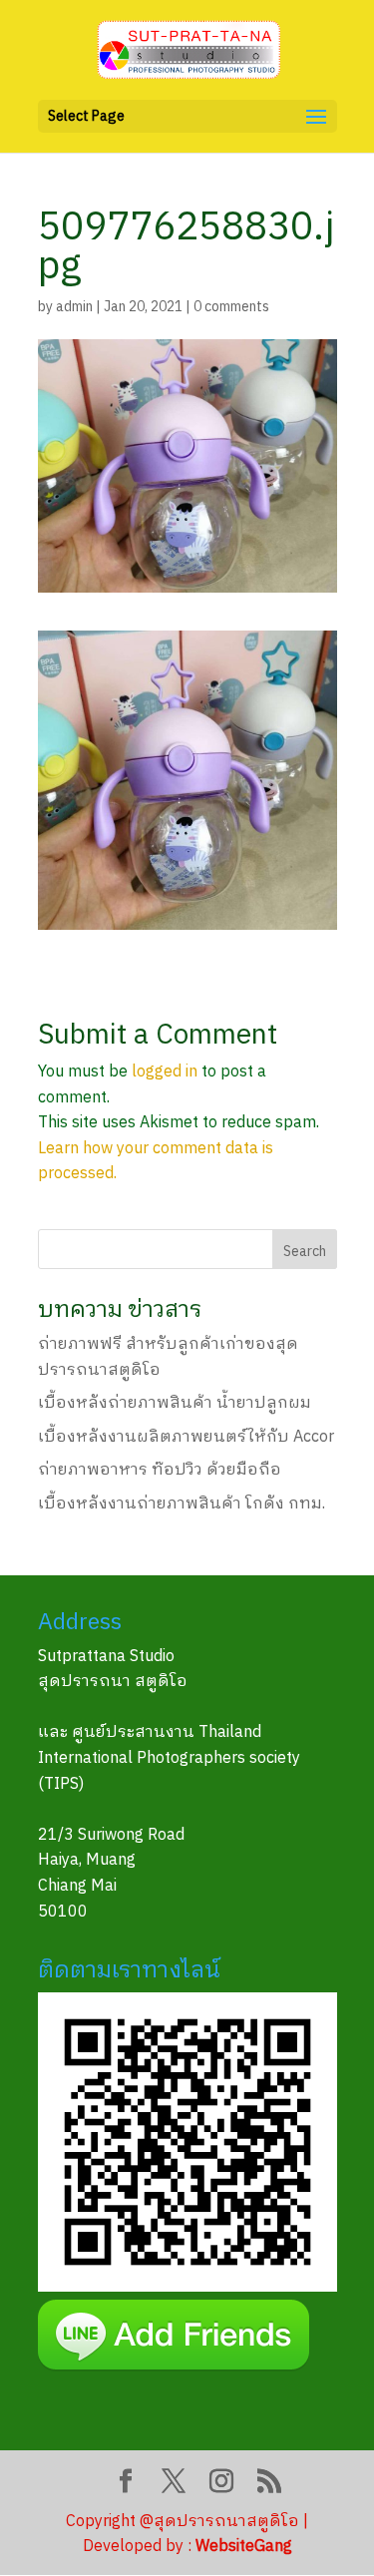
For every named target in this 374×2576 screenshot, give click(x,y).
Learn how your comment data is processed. (156, 1162)
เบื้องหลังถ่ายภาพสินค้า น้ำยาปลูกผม (175, 1403)
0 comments (231, 307)
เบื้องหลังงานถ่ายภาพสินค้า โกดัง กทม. (182, 1504)
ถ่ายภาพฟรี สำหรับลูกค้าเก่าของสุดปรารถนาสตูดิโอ (168, 1357)
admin (74, 307)
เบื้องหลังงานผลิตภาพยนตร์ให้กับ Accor (186, 1437)
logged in (165, 1072)
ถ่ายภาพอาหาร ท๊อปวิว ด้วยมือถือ (160, 1470)
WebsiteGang (244, 2547)
